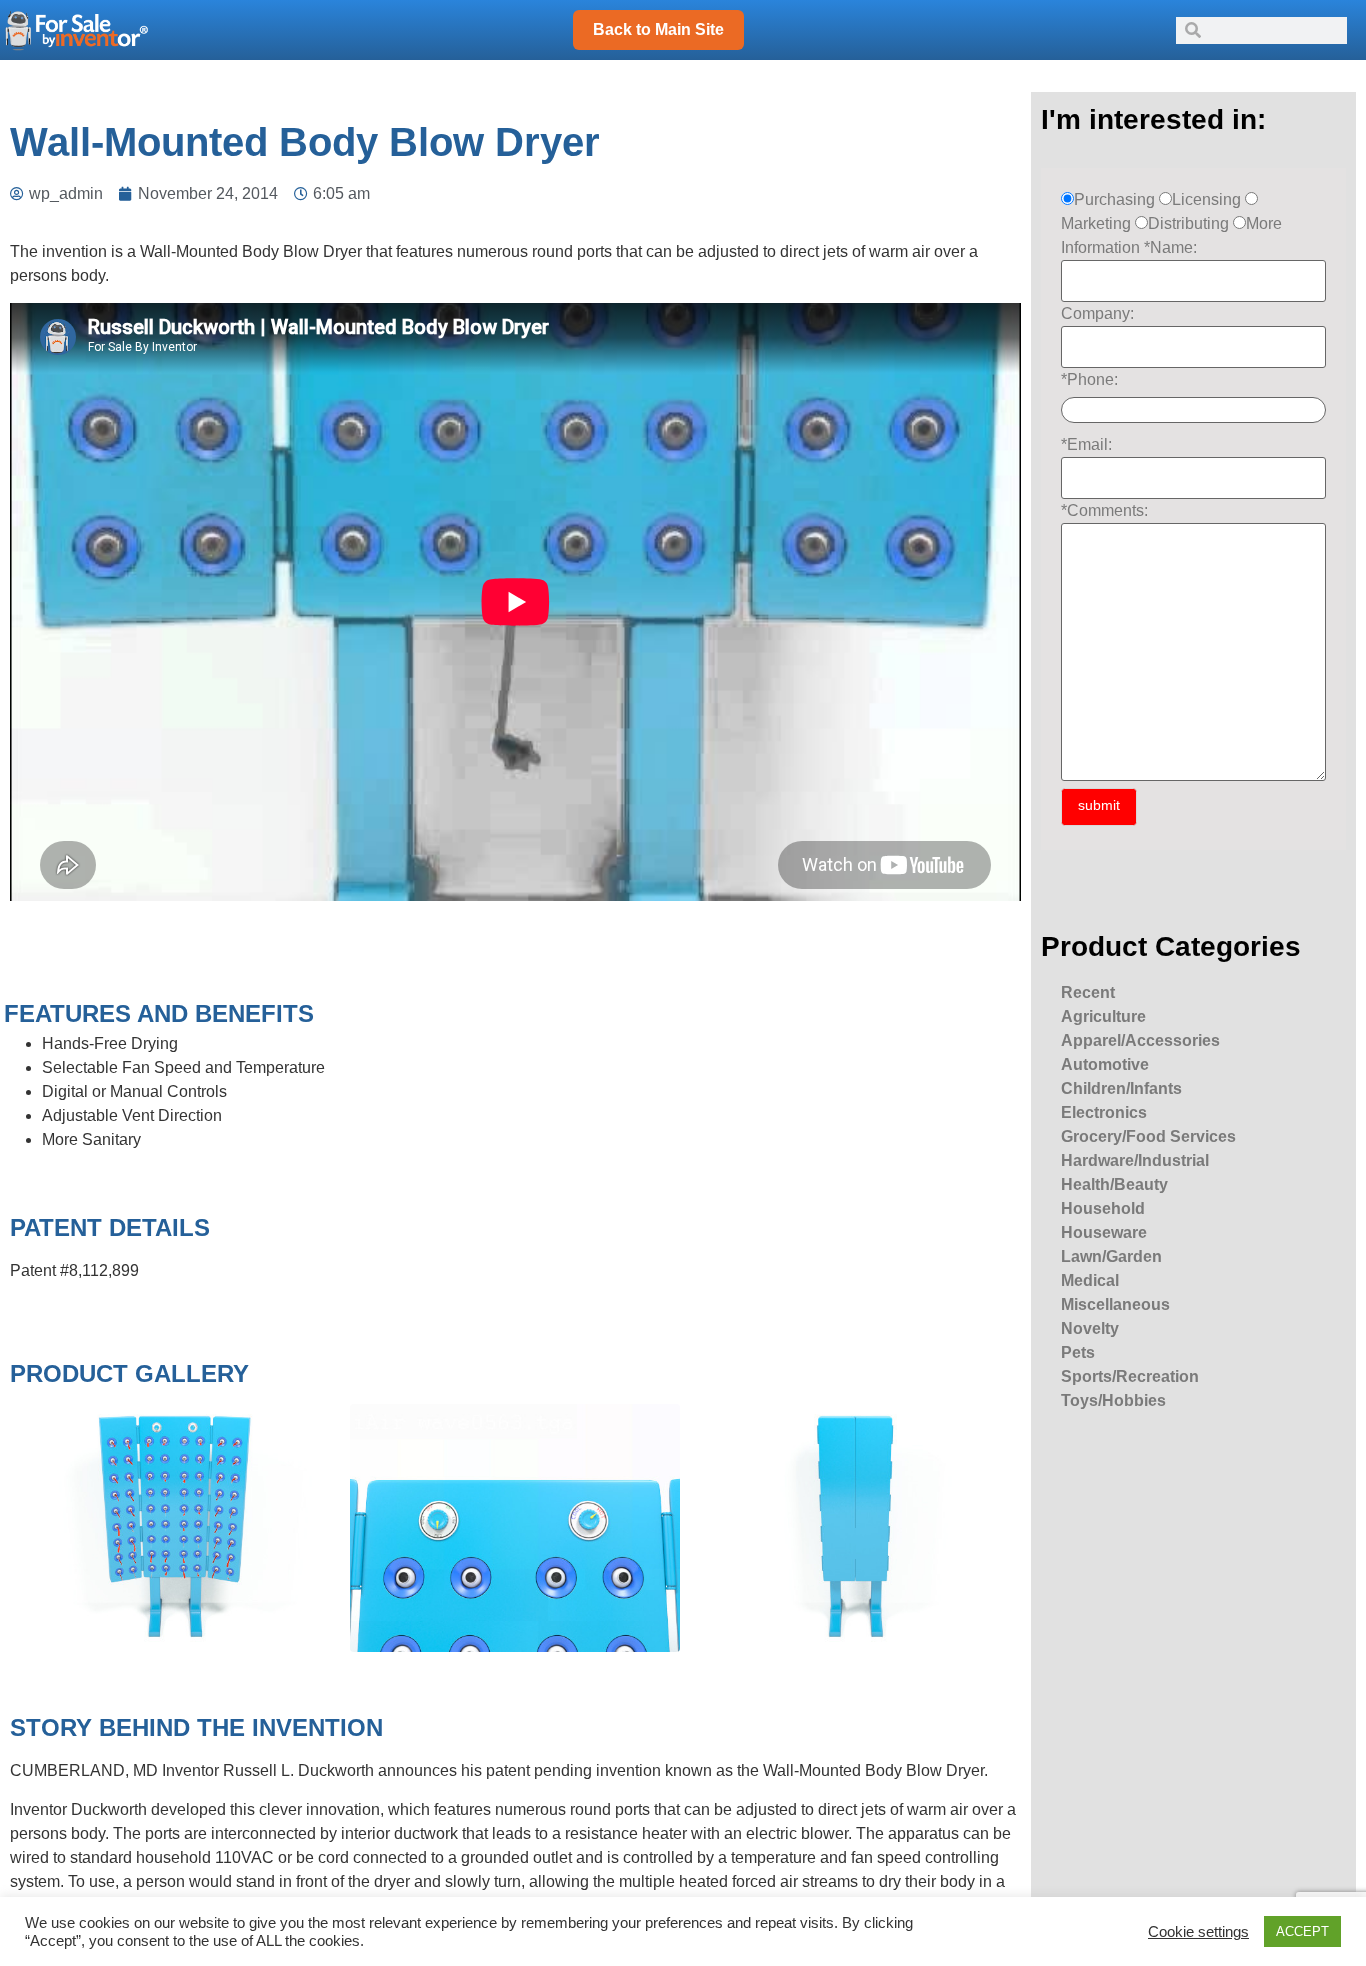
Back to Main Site (658, 29)
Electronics (1104, 1112)
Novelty (1090, 1328)
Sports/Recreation (1130, 1376)
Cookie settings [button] (1198, 1932)
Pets (1078, 1352)
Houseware (1104, 1232)
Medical (1090, 1280)
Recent (1088, 992)
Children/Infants (1121, 1088)
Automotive (1105, 1064)
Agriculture (1103, 1016)
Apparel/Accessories (1140, 1040)
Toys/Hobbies (1113, 1400)
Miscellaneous (1115, 1304)
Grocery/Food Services (1148, 1136)
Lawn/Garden (1111, 1256)
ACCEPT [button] (1302, 1931)
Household (1103, 1208)
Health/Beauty (1114, 1184)
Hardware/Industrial (1135, 1160)
